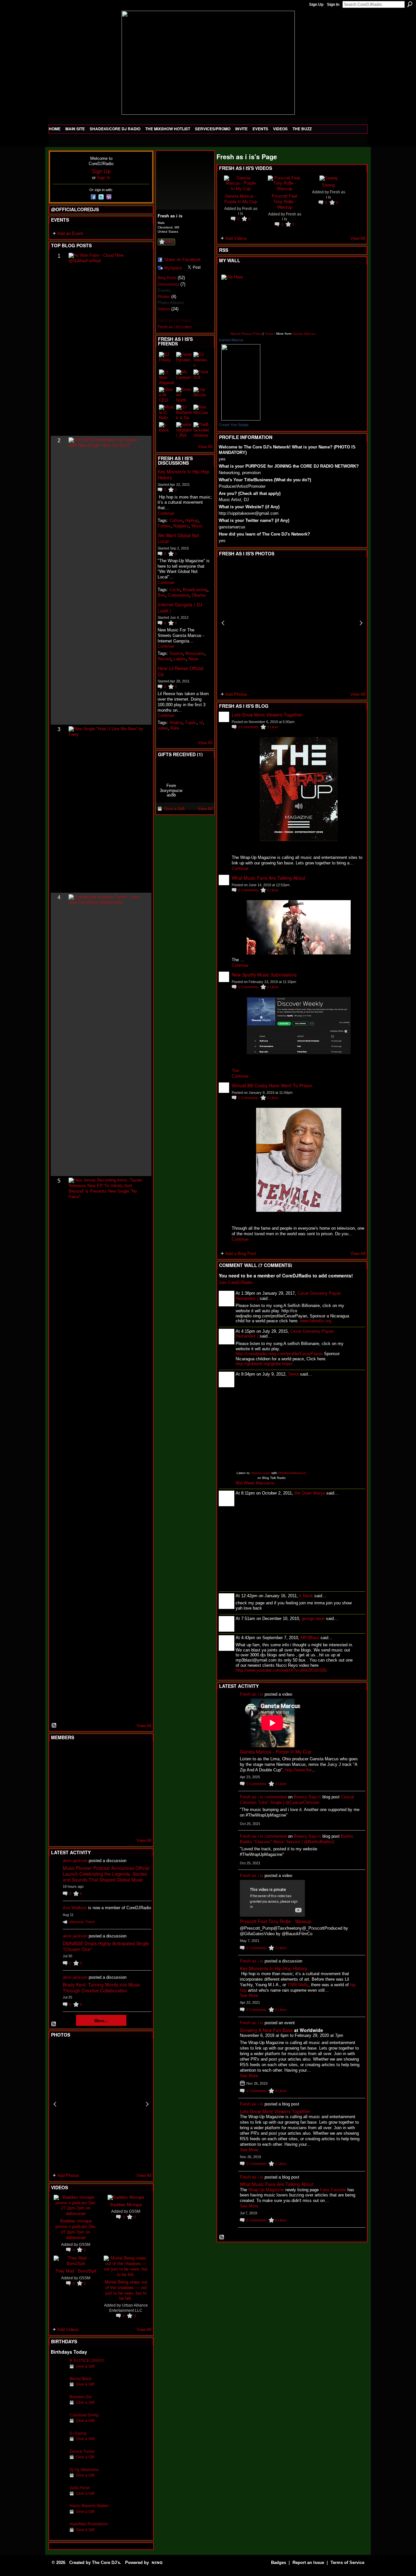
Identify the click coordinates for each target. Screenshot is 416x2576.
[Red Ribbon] (171, 770)
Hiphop (192, 520)
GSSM (85, 2244)
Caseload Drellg (84, 2415)
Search (410, 4)
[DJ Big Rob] (58, 1824)
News (194, 659)
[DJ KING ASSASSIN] (138, 1771)
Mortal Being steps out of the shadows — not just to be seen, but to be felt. (126, 2290)
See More (249, 1995)
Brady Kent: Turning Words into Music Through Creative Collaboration (102, 1987)
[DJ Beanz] (74, 1771)
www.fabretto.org (316, 1321)
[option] (101, 2104)
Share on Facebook (182, 259)
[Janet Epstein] (184, 360)
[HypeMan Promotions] (58, 2534)
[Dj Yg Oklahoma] (58, 2480)
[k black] (167, 430)
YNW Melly (298, 1985)
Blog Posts (167, 278)
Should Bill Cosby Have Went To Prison (272, 1085)
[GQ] (74, 1789)
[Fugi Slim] (90, 1754)
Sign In (333, 5)
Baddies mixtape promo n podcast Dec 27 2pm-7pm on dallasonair (76, 2229)
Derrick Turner (82, 2451)
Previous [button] (55, 2104)
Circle (175, 590)
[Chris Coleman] (106, 1754)
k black (306, 1596)
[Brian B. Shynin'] (90, 1789)
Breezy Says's (307, 1797)
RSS (54, 1726)
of (201, 723)
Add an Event (70, 233)
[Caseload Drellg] (58, 2425)
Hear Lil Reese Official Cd (181, 671)
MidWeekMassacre (292, 1473)
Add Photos (68, 2175)
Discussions (168, 284)
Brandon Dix (81, 2397)
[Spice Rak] (58, 1789)
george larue (313, 1618)
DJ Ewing (78, 2433)
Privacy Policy (251, 334)
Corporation (178, 595)
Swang (328, 185)
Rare (175, 728)
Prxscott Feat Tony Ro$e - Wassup (285, 201)
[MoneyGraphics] (122, 1806)
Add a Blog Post (241, 1254)
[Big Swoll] (122, 1754)
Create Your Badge (234, 425)
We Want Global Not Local (178, 538)
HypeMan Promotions (89, 2524)
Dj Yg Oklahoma (84, 2470)
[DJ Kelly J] (58, 1754)
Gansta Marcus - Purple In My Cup (241, 199)
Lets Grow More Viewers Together (267, 715)
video (163, 728)
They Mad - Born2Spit (76, 2271)
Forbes (164, 526)
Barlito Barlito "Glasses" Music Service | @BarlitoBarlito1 (296, 1839)
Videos (164, 309)
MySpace (173, 268)
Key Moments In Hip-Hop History (183, 474)
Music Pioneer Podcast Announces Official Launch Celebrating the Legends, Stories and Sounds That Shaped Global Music (106, 1874)
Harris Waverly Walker (89, 2506)
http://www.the (298, 1770)
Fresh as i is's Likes (175, 327)
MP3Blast (310, 1638)
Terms (269, 334)
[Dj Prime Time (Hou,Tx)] (74, 1824)
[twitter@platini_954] (184, 430)
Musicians (195, 653)
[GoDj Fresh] (58, 2498)
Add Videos (68, 2330)
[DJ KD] (90, 1771)
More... (101, 2020)
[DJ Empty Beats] (122, 1771)
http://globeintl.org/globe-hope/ (264, 1364)
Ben (161, 595)
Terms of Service (347, 2563)
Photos (164, 297)
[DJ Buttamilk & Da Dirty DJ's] (184, 412)
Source (176, 653)
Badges (279, 2563)
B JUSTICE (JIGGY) (87, 2360)
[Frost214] (201, 377)
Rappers (181, 526)
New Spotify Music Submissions (264, 975)
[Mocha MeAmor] (138, 1789)
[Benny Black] (58, 2389)
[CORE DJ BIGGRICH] (106, 1771)
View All (144, 1726)
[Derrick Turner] (58, 2461)
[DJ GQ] (122, 1824)
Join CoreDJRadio (236, 1282)
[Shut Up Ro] (138, 1806)
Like (169, 241)
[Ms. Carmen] (184, 377)
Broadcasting (195, 590)
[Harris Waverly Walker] (58, 2516)
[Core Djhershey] (138, 1824)
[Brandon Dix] (58, 2407)
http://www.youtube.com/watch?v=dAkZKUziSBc (282, 1670)
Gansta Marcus (231, 340)
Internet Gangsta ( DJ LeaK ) (180, 607)
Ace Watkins (75, 1908)
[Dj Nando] (122, 1789)
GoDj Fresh (80, 2488)
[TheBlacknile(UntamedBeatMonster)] (201, 430)
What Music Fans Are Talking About (268, 878)
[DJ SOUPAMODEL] (90, 1824)
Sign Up (316, 5)
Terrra (293, 1374)
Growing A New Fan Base (266, 2030)
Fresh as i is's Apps (174, 320)
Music (197, 526)
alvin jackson (75, 1861)
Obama (199, 595)
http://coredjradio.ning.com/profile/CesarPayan (279, 1354)
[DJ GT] (106, 1789)
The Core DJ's (106, 2563)
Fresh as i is (252, 1694)
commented (276, 1797)
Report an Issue (308, 2563)
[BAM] (106, 1824)
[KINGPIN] (74, 1806)
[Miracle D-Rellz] (167, 412)
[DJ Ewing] (58, 2443)
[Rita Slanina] (58, 1806)
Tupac (191, 723)
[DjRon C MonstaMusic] (106, 1806)
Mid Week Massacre (255, 1483)
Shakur (176, 723)
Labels (180, 659)
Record (164, 659)
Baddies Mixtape (126, 2204)
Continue (166, 513)
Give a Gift (85, 2366)
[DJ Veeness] (138, 1754)
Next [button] (147, 2104)
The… (237, 1071)
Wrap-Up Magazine (266, 2190)
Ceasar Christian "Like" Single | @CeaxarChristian (297, 1800)
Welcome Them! (82, 1922)
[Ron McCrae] (201, 412)
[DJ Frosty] (74, 1754)
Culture (176, 520)
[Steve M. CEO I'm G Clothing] (167, 395)
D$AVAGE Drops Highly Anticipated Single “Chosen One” (106, 1946)
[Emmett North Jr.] (184, 395)
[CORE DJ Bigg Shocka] (58, 1771)
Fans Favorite (333, 2190)
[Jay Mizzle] (201, 395)
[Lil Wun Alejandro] (167, 377)
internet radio (260, 1473)
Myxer (235, 334)
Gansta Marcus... (305, 334)
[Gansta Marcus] (241, 382)
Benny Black (81, 2379)
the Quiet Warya (310, 1493)
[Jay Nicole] (90, 1806)
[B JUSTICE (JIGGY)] (58, 2370)
